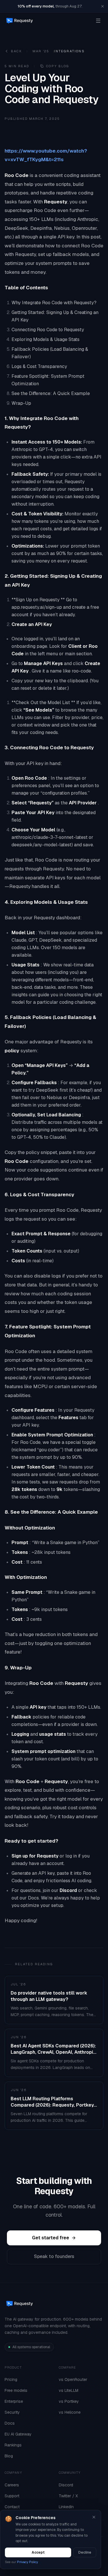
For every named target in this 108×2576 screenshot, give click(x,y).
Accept (38, 2552)
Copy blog (58, 66)
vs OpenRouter (73, 2380)
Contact (12, 2507)
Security (12, 2412)
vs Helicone (70, 2412)
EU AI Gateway (18, 2434)
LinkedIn (66, 2507)
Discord (66, 2485)
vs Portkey (69, 2401)
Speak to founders (54, 2256)
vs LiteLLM (69, 2390)
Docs (10, 2423)
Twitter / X (68, 2496)
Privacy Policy (28, 2562)
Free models (16, 2390)
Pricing (11, 2380)
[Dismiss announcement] (103, 6)
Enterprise (14, 2401)
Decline (85, 2552)
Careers (12, 2485)
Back (16, 51)
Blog (9, 2456)
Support (12, 2496)
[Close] (94, 2517)
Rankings (13, 2445)
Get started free (51, 2238)
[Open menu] (98, 21)
